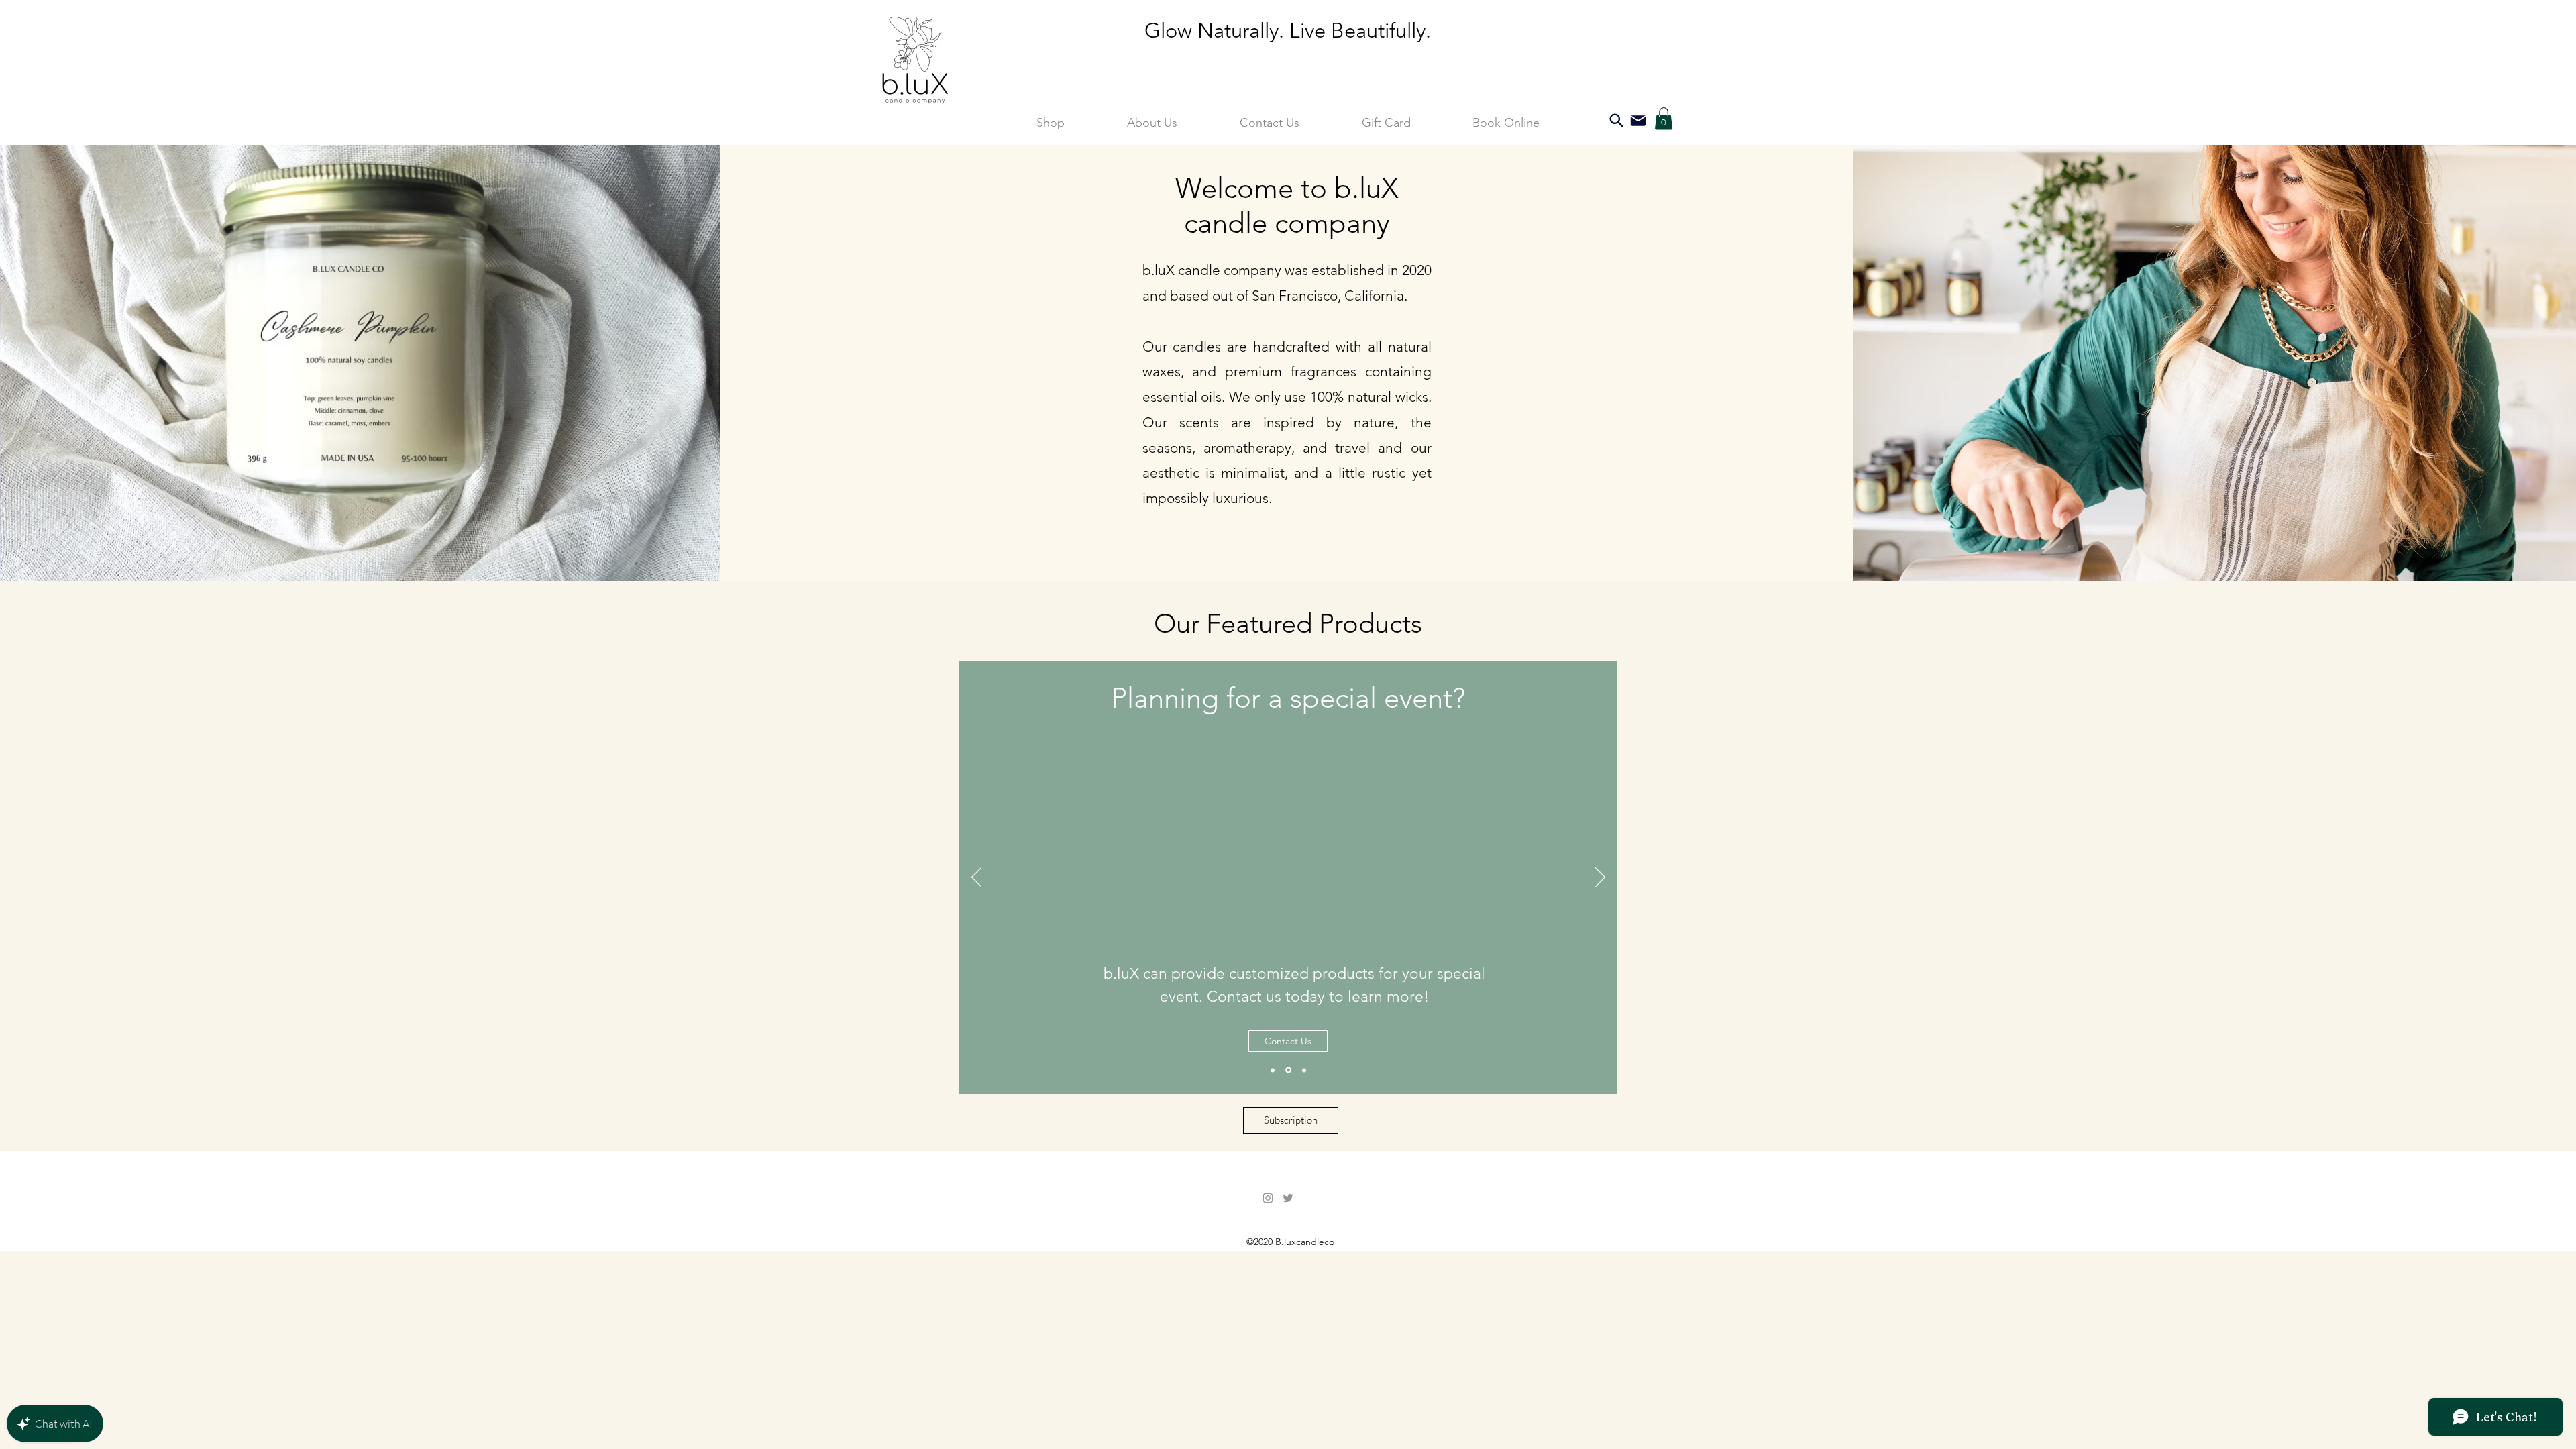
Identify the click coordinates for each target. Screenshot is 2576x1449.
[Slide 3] (1304, 1070)
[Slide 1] (1273, 1070)
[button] (1664, 118)
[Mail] (1638, 120)
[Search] (1616, 120)
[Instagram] (1268, 1198)
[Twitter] (1288, 1198)
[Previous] (976, 878)
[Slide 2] (1288, 1070)
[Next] (1600, 878)
